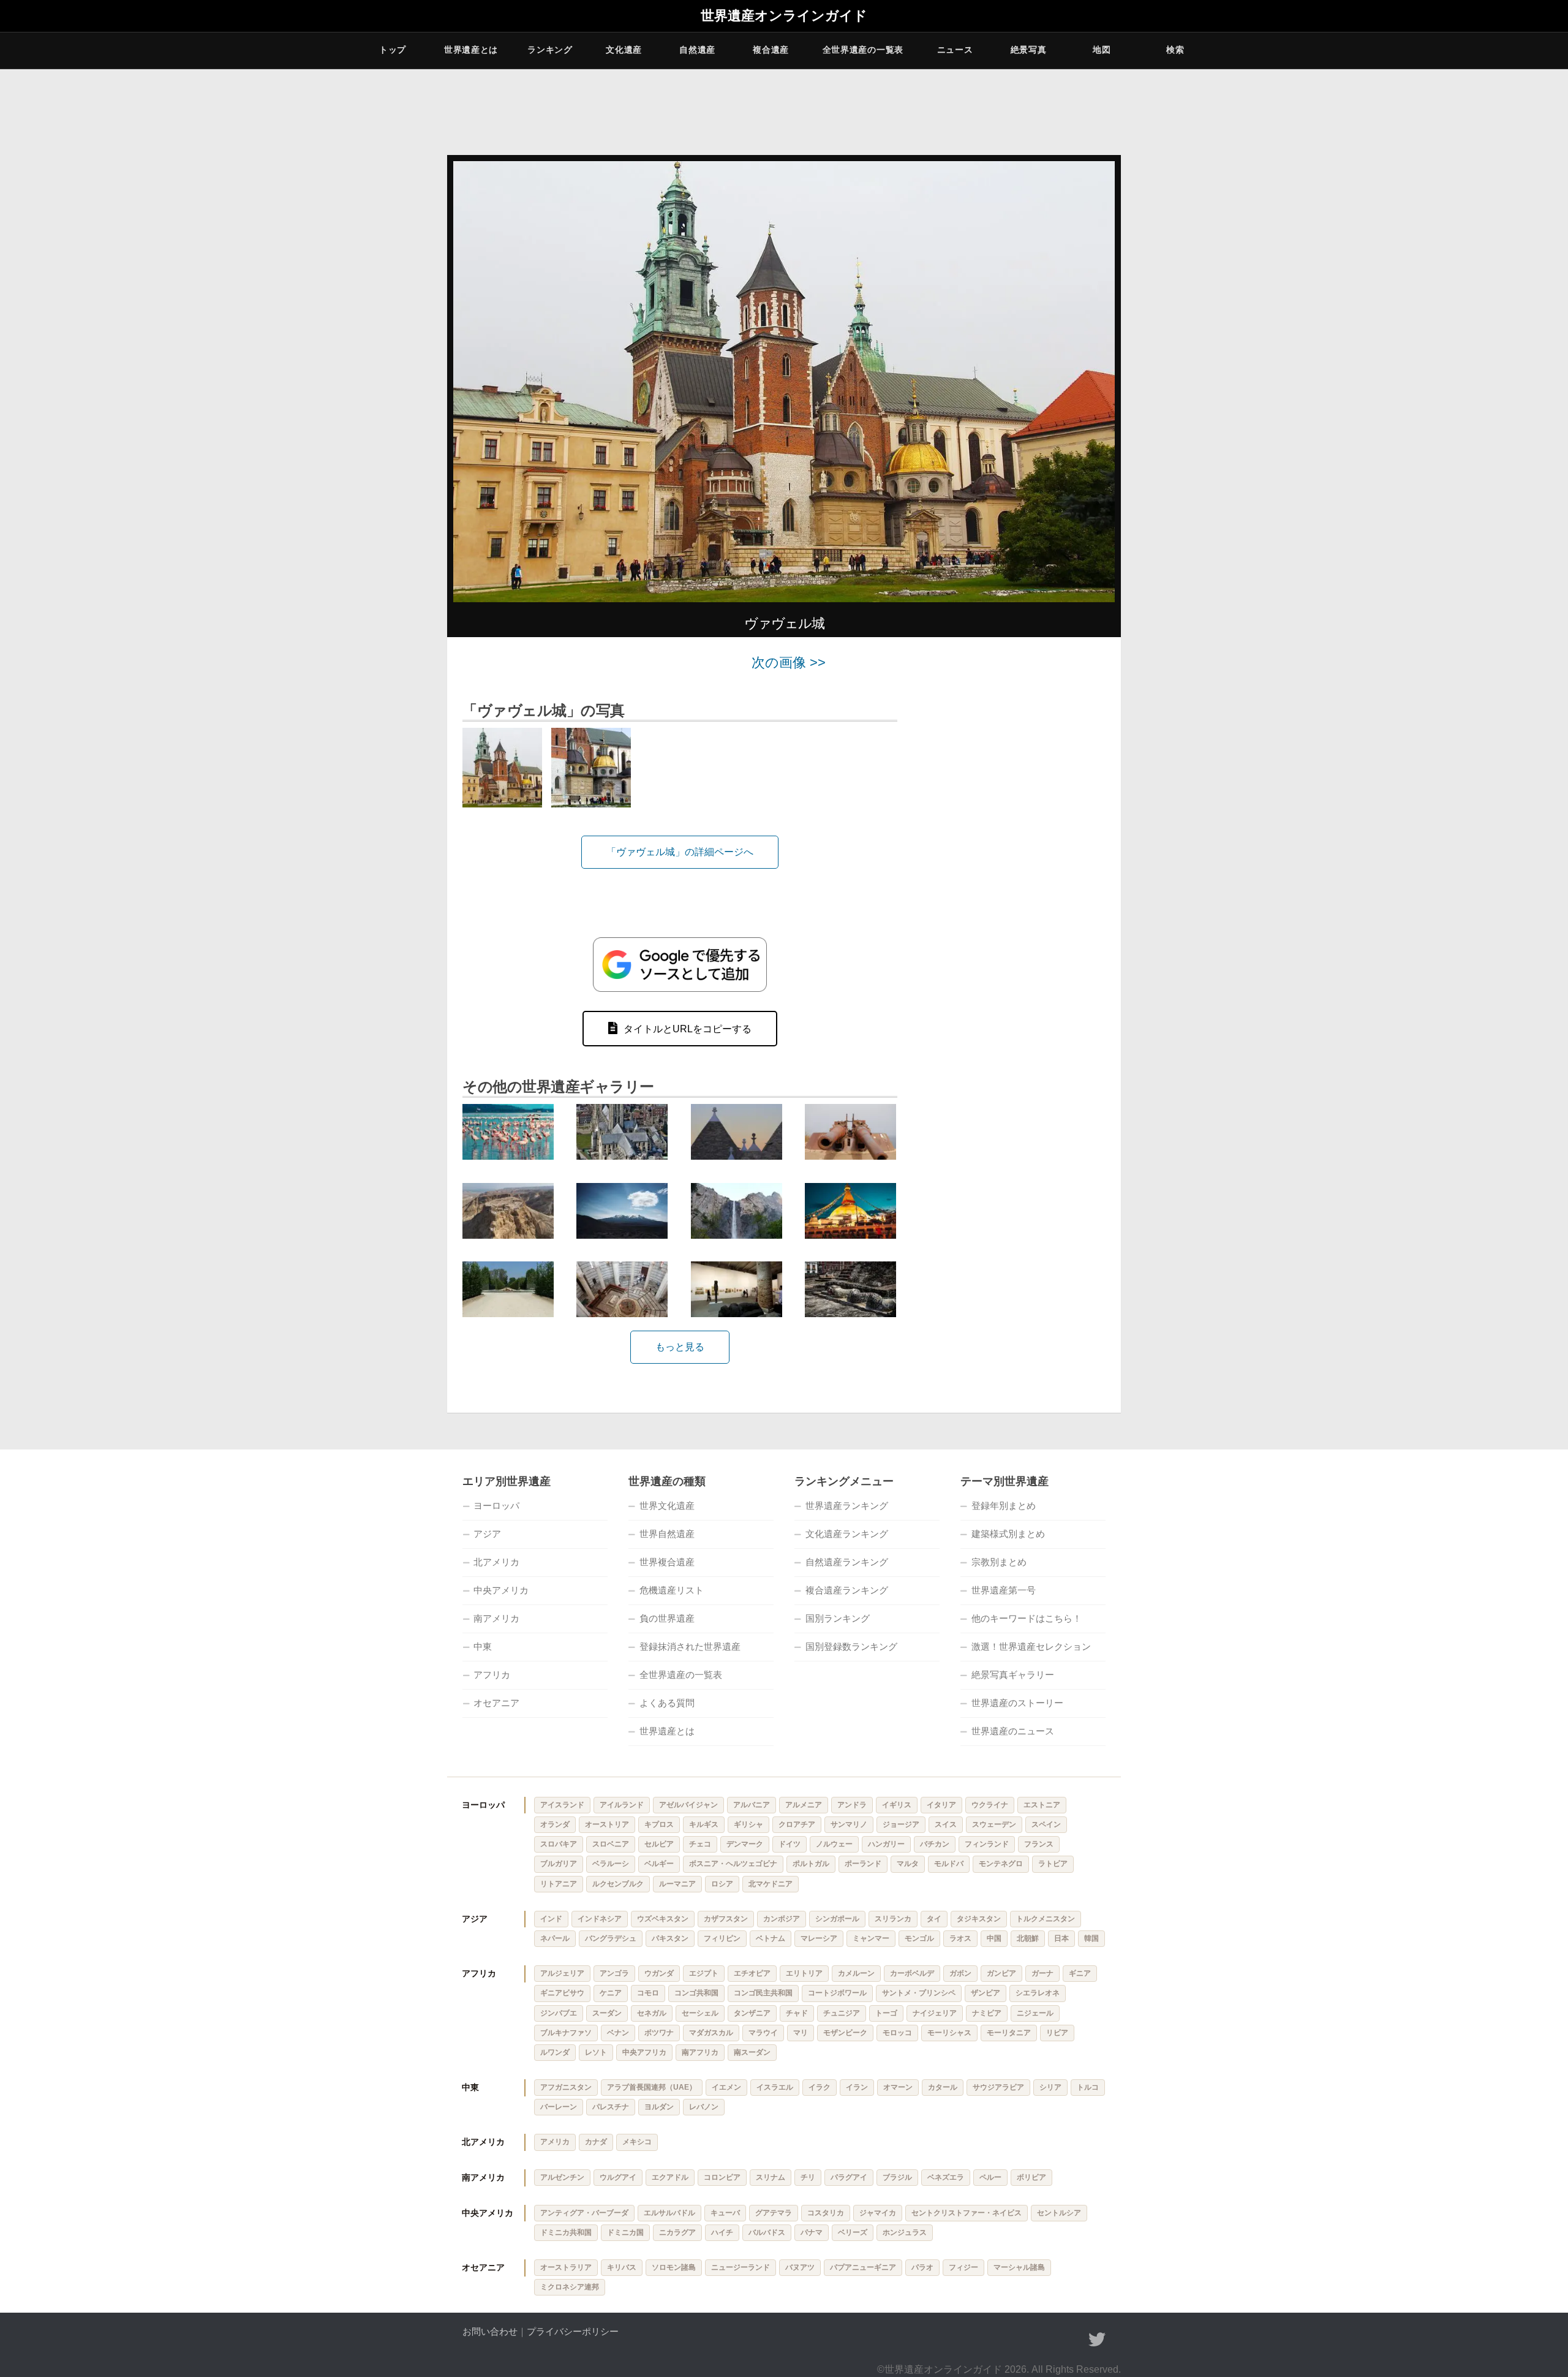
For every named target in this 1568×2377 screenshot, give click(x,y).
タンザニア (752, 2013)
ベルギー (659, 1864)
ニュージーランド (741, 2267)
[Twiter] (1097, 2340)
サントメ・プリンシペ (919, 1993)
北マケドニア (771, 1884)
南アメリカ (496, 1618)
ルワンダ (555, 2052)
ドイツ (790, 1844)
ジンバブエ (559, 2013)
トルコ (1088, 2087)
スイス (946, 1824)
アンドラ (852, 1805)
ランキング (550, 50)
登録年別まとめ (1004, 1506)
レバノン (704, 2107)
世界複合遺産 (667, 1562)
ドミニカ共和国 (566, 2232)
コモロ (648, 1993)
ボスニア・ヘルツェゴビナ (733, 1864)
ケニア (611, 1993)
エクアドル (670, 2177)
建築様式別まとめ (1008, 1534)
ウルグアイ (618, 2177)
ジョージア (901, 1824)
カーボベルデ (912, 1973)
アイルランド (622, 1805)
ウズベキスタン (663, 1919)
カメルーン (856, 1973)
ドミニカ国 (625, 2232)
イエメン (726, 2087)
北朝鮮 (1028, 1938)
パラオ (922, 2267)
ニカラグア (677, 2232)
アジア (487, 1534)
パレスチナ (611, 2107)
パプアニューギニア (863, 2267)
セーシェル (700, 2013)
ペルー (990, 2177)
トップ (393, 50)
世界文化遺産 (667, 1506)
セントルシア (1059, 2213)
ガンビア (1001, 1973)
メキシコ (637, 2142)
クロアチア (797, 1824)
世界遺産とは (471, 50)
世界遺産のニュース (1013, 1731)
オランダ (555, 1824)
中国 (994, 1938)
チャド (797, 2013)
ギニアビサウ (562, 1993)
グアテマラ (774, 2213)
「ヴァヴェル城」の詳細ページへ (680, 852)
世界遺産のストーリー (1017, 1703)
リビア (1057, 2033)
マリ (801, 2033)
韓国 (1091, 1938)
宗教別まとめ (999, 1562)
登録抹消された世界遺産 (690, 1646)
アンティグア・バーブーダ (584, 2213)
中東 (483, 1646)
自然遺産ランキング (847, 1562)
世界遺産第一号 (1004, 1590)
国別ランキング (838, 1618)
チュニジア (842, 2013)
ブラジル (897, 2177)
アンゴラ (614, 1973)
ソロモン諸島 (674, 2267)
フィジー (963, 2267)
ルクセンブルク (618, 1884)
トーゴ (886, 2013)
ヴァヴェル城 (784, 623)
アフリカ (492, 1675)
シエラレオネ (1038, 1993)
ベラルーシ (611, 1864)
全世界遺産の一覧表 (863, 50)
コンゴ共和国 (696, 1993)
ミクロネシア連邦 (570, 2287)
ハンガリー (886, 1844)
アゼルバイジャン (688, 1805)
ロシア (722, 1884)
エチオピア (752, 1973)
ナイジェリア (935, 2013)
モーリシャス (949, 2033)
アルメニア (804, 1805)
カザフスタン (726, 1919)
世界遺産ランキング (847, 1506)
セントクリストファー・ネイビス (967, 2213)
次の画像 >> (789, 663)
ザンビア (986, 1993)
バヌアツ (800, 2267)
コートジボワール (837, 1993)
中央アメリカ (501, 1590)
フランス (1039, 1844)
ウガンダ (659, 1973)
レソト (596, 2052)
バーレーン (559, 2107)
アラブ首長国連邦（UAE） (652, 2087)
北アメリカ (496, 1562)
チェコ (700, 1844)
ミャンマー (871, 1938)
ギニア (1080, 1973)
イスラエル (775, 2087)
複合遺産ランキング (847, 1590)
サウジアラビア (998, 2087)
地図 (1102, 50)
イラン (857, 2087)
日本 (1061, 1938)
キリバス (622, 2267)
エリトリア (804, 1973)
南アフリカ (700, 2052)
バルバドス (767, 2232)
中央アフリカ (644, 2052)
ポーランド (863, 1864)
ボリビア (1031, 2177)
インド (551, 1919)
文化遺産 (624, 50)
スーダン (607, 2013)
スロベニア (611, 1844)
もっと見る (680, 1347)
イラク (820, 2087)
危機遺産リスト (672, 1590)
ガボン (960, 1973)
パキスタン (670, 1938)
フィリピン (722, 1938)
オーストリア (607, 1824)
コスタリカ (826, 2213)
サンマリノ (849, 1824)
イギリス (897, 1805)
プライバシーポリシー (573, 2331)
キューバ (725, 2213)
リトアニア (559, 1884)
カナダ (596, 2142)
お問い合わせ (490, 2331)
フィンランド (987, 1844)
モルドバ (949, 1864)
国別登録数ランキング (851, 1646)
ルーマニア (677, 1884)
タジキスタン (979, 1919)
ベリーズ (853, 2232)
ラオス (960, 1938)
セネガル (652, 2013)
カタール (943, 2087)
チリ (808, 2177)
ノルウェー (834, 1844)
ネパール (555, 1938)
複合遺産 (771, 50)
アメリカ (555, 2142)
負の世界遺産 (667, 1618)
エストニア (1042, 1805)
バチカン (935, 1844)
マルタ (908, 1864)
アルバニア (752, 1805)
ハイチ (722, 2232)
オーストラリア (566, 2267)
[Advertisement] (1017, 839)
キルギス (704, 1824)
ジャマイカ (878, 2213)
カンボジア (782, 1919)
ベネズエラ (946, 2177)
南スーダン (752, 2052)
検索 (1175, 50)
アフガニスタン (566, 2087)
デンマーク (745, 1844)
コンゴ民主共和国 (763, 1993)
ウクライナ (990, 1805)
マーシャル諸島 (1019, 2267)
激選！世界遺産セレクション (1031, 1646)
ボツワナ (659, 2033)
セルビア (659, 1844)
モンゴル (919, 1938)
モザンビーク (845, 2033)
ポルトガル (811, 1864)
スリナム (771, 2177)
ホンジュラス (905, 2232)
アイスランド (562, 1805)
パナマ (812, 2232)
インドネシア (600, 1919)
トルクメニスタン (1046, 1919)
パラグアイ (849, 2177)
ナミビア (987, 2013)
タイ (934, 1919)
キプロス (659, 1824)
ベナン (618, 2033)
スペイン (1046, 1824)
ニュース (955, 50)
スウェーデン (994, 1824)
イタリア (941, 1805)
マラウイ (763, 2033)
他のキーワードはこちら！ (1027, 1618)
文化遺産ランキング (847, 1534)
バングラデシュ (611, 1938)
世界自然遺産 (667, 1534)
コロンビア (722, 2177)
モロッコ (897, 2033)
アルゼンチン (562, 2177)
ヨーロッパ (496, 1506)
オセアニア (496, 1703)
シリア (1050, 2087)
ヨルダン (659, 2107)
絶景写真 (1029, 50)
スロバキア (559, 1844)
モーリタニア (1009, 2033)
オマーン (898, 2087)
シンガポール (837, 1919)
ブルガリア (559, 1864)
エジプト (704, 1973)
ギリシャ (748, 1824)
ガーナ (1042, 1973)
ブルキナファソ (566, 2033)
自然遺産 (697, 50)
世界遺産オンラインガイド (784, 16)
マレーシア (819, 1938)
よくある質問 (667, 1703)
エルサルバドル (669, 2213)
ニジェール (1035, 2013)
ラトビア (1053, 1864)
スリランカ (893, 1919)
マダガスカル (711, 2033)
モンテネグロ (1001, 1864)
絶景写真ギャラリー (1013, 1675)
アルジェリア (562, 1973)
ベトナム (771, 1938)
